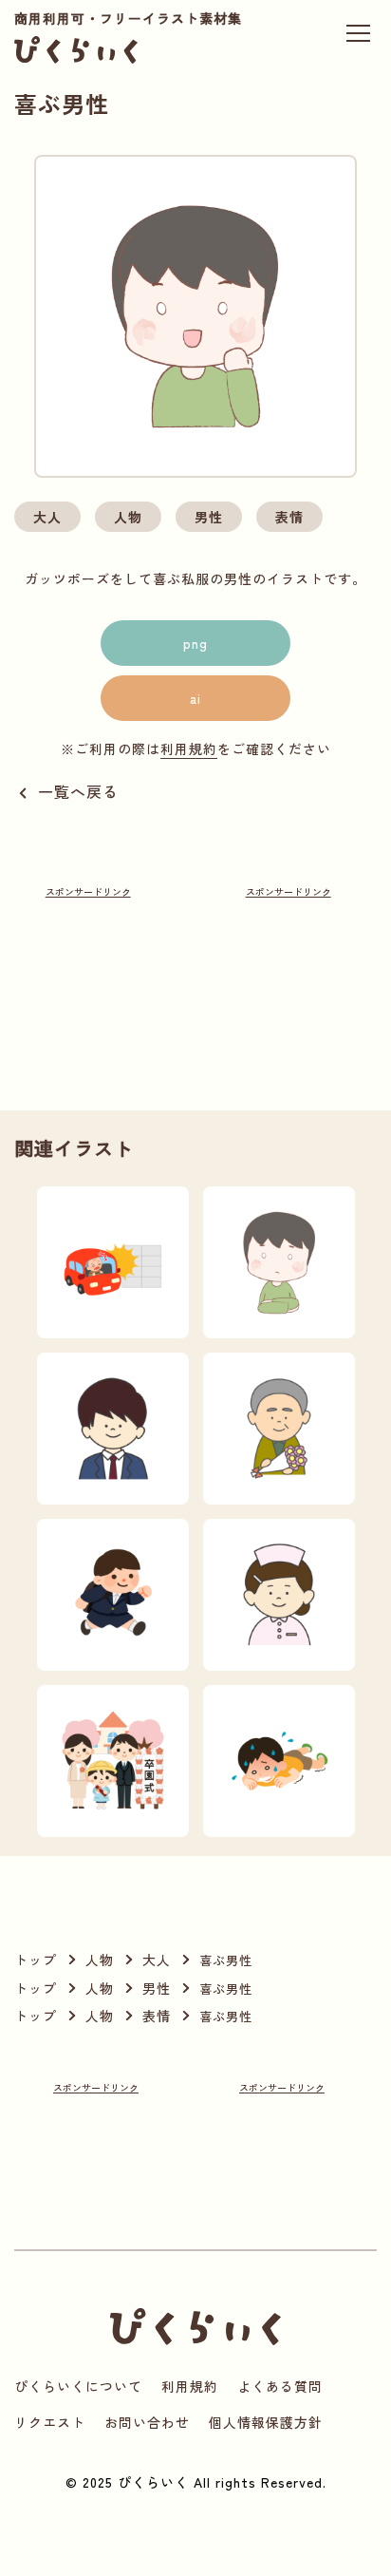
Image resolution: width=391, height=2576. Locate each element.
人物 (128, 517)
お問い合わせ (147, 2422)
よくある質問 (280, 2386)
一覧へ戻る (78, 791)
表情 (289, 517)
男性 (209, 517)
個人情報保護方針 (266, 2422)
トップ (36, 1960)
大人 (47, 517)
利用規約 (189, 748)
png (195, 643)
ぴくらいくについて (78, 2386)
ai (195, 698)
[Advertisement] (88, 973)
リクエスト (50, 2422)
